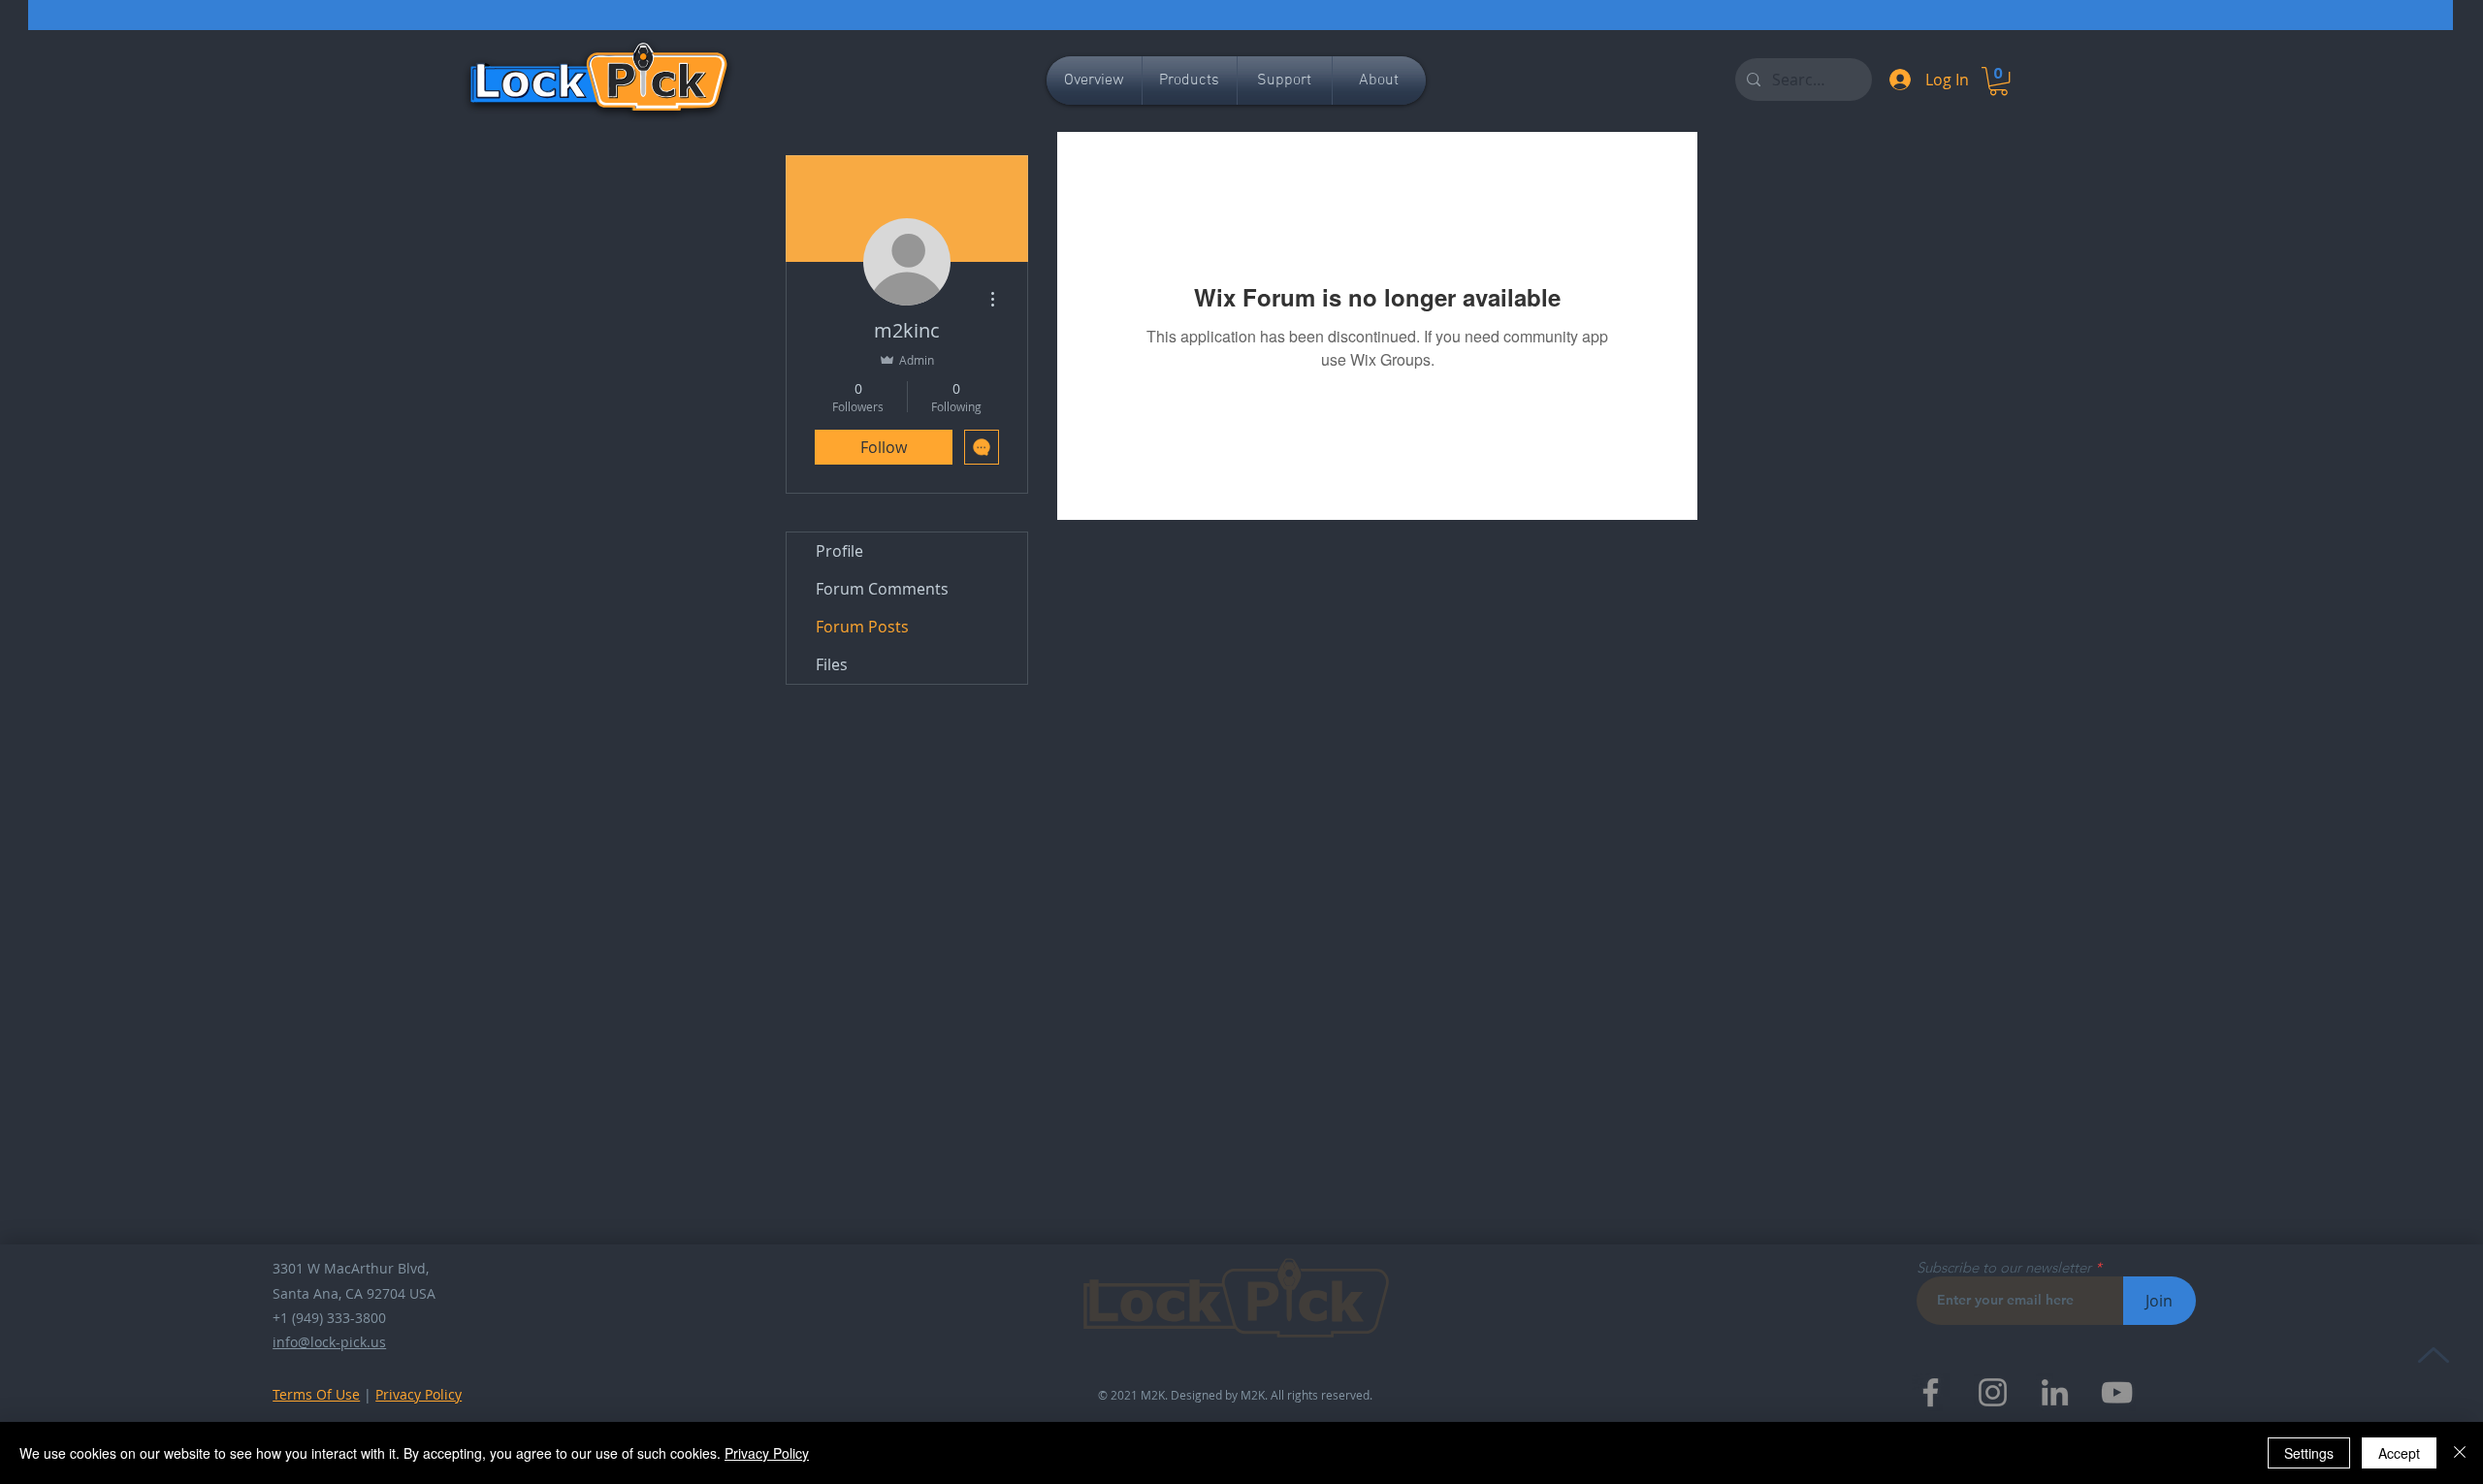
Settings (2309, 1453)
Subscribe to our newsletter (2004, 1267)
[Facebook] (1931, 1392)
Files (832, 664)
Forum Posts (862, 627)
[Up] (2433, 1355)
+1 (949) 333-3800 (329, 1318)
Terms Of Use (316, 1394)
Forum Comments (882, 589)
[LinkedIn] (2055, 1392)
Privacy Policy (419, 1394)
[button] (1999, 81)
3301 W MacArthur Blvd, (351, 1268)
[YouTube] (2117, 1392)
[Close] (2460, 1453)
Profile (839, 551)
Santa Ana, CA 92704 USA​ (354, 1293)
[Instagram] (1993, 1392)
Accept (2399, 1453)
